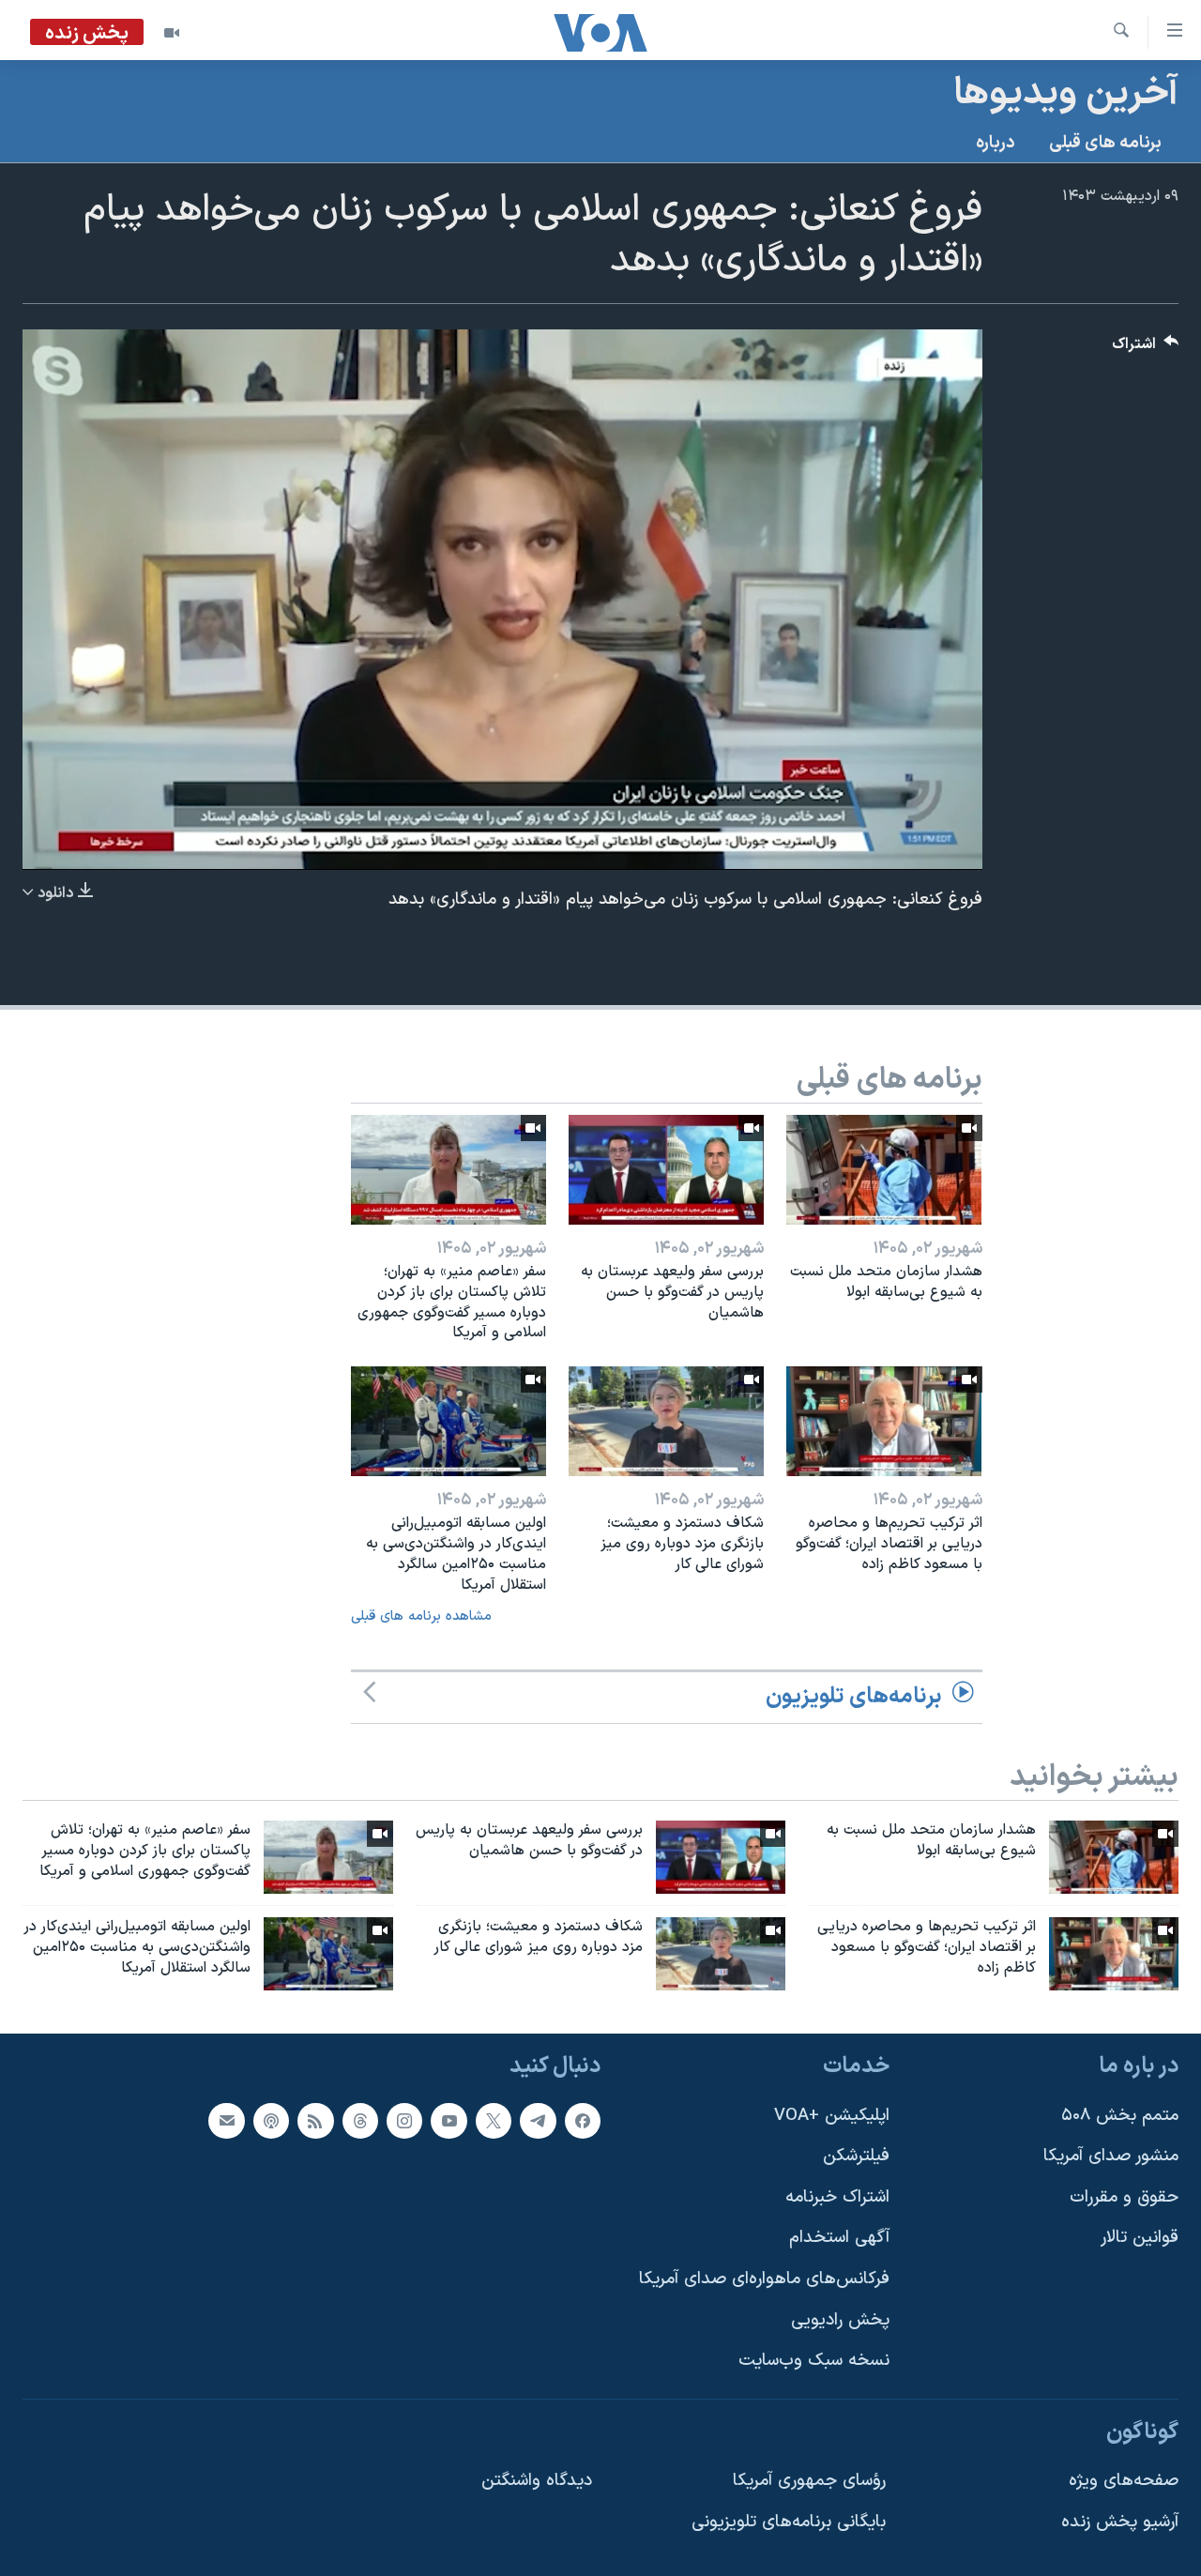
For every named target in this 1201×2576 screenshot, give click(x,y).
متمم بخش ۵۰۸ (1120, 2115)
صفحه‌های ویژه (1124, 2481)
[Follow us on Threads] (360, 2120)
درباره (996, 143)
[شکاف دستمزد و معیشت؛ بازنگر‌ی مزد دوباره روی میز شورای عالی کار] (666, 1421)
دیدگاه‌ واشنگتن (537, 2481)
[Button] (1146, 349)
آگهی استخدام (839, 2238)
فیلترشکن (856, 2156)
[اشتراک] (226, 2120)
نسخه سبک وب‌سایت (814, 2361)
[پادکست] (271, 2120)
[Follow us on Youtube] (448, 2120)
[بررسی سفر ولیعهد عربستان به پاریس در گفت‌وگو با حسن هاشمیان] (666, 1170)
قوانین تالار (1140, 2238)
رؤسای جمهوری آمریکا (809, 2481)
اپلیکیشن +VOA (832, 2115)
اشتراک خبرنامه (837, 2196)
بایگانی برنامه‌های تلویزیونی (789, 2522)
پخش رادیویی (840, 2319)
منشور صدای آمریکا (1111, 2156)
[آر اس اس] (315, 2120)
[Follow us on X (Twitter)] (494, 2120)
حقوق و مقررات (1124, 2196)
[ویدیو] (172, 33)
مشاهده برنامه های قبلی (421, 1616)
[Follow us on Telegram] (538, 2120)
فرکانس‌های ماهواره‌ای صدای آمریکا (764, 2279)
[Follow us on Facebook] (583, 2120)
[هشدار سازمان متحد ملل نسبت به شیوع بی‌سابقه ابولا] (884, 1170)
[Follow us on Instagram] (404, 2120)
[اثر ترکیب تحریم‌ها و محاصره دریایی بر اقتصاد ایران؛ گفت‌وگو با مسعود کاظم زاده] (884, 1421)
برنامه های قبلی (1105, 143)
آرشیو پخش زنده (1120, 2522)
